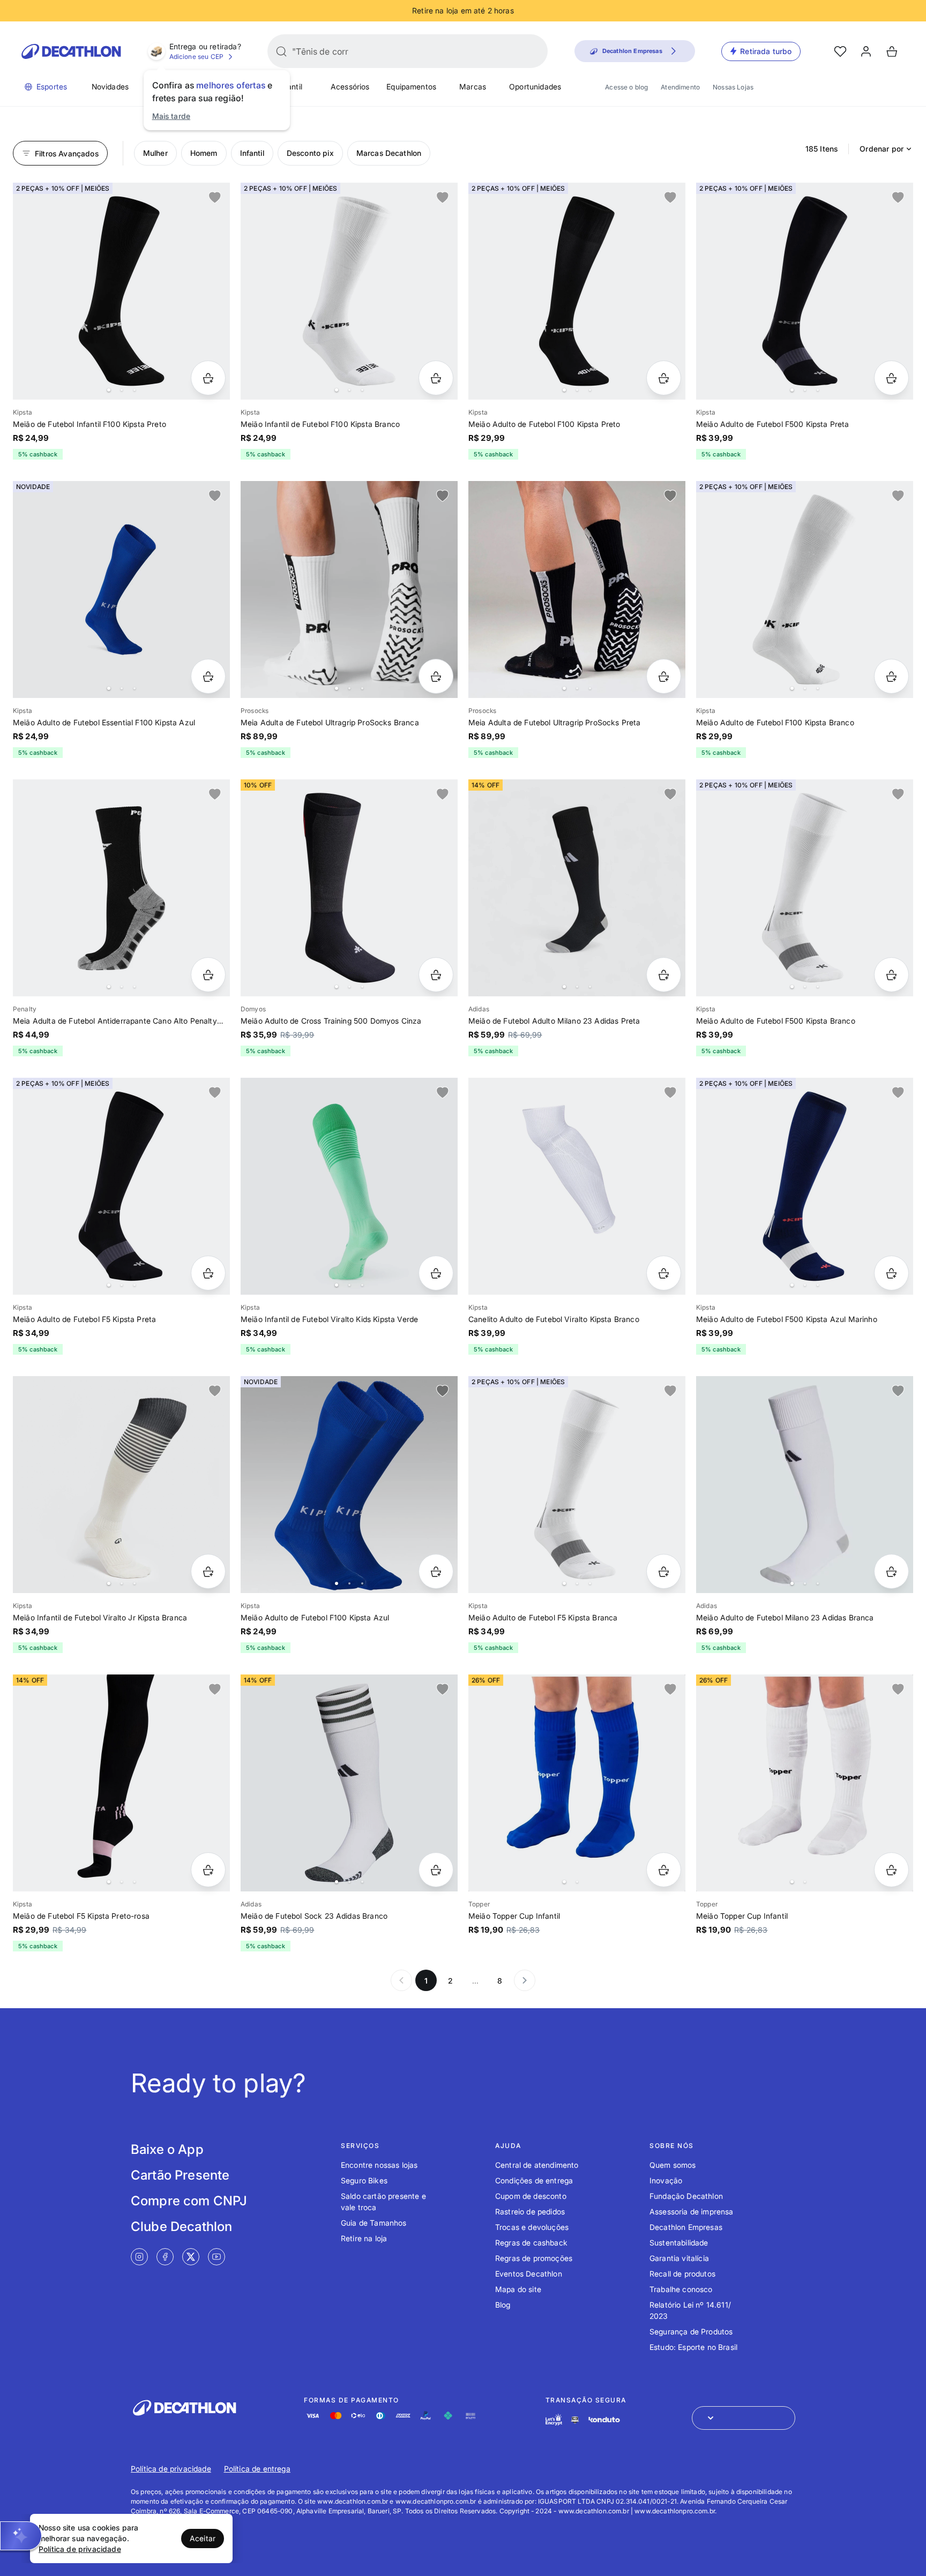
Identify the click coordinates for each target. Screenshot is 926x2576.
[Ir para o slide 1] (109, 390)
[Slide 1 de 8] (121, 291)
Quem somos (673, 2165)
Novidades (110, 87)
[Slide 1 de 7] (805, 291)
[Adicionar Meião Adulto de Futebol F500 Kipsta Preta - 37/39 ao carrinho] (891, 378)
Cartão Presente (180, 2175)
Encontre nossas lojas (379, 2165)
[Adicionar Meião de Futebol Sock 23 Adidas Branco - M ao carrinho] (436, 1870)
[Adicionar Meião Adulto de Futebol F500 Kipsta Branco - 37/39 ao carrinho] (891, 975)
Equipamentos (411, 87)
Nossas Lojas (733, 87)
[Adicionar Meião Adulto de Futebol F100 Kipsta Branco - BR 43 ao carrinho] (891, 676)
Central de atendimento (537, 2165)
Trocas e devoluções (532, 2227)
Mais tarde (171, 116)
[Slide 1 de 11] (805, 1485)
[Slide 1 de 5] (805, 589)
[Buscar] (281, 51)
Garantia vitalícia (679, 2258)
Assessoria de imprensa (692, 2211)
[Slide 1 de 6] (577, 291)
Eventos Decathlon (529, 2274)
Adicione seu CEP (197, 57)
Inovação (666, 2180)
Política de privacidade (171, 2469)
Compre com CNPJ (189, 2201)
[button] (21, 2536)
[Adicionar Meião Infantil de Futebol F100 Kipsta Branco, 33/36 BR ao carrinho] (436, 378)
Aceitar (203, 2538)
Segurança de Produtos (691, 2331)
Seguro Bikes (364, 2180)
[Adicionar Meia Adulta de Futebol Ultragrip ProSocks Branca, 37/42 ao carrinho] (436, 676)
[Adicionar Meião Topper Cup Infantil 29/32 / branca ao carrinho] (891, 1870)
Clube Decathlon (181, 2226)
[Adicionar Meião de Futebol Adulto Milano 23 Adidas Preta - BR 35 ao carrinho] (664, 975)
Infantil (290, 87)
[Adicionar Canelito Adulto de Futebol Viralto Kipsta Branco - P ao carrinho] (664, 1273)
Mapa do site (518, 2289)
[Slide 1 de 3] (577, 888)
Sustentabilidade (679, 2243)
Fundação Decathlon (686, 2196)
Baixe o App (167, 2149)
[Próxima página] (525, 1980)
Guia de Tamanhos (374, 2223)
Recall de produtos (682, 2274)
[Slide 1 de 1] (577, 1186)
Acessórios (350, 87)
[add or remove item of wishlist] (215, 198)
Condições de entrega (534, 2180)
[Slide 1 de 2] (577, 1783)
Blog (503, 2305)
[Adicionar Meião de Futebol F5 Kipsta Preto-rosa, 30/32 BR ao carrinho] (208, 1870)
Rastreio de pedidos (530, 2211)
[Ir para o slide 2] (122, 390)
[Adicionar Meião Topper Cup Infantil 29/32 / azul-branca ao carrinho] (664, 1870)
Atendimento (680, 87)
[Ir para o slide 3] (135, 390)
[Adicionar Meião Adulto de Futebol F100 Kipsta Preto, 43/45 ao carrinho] (664, 378)
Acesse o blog (626, 87)
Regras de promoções (534, 2258)
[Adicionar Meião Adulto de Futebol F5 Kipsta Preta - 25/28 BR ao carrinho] (208, 1273)
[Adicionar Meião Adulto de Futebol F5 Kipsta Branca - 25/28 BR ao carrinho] (664, 1571)
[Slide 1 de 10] (121, 1783)
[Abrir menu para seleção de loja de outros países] (744, 2418)
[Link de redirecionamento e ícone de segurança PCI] (575, 2420)
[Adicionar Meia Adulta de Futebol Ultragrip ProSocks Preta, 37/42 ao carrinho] (664, 676)
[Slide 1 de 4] (349, 589)
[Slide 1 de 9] (121, 589)
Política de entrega (257, 2469)
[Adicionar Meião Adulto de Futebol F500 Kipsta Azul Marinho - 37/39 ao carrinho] (891, 1273)
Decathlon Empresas (686, 2227)
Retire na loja (364, 2238)
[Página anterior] (401, 1980)
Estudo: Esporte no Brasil (693, 2347)
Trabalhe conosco (681, 2289)
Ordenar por (882, 149)
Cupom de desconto (531, 2196)
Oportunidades (535, 87)
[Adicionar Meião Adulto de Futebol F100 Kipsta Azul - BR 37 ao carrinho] (436, 1571)
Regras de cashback (531, 2243)
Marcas (473, 87)
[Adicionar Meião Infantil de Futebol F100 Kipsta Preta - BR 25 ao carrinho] (208, 378)
